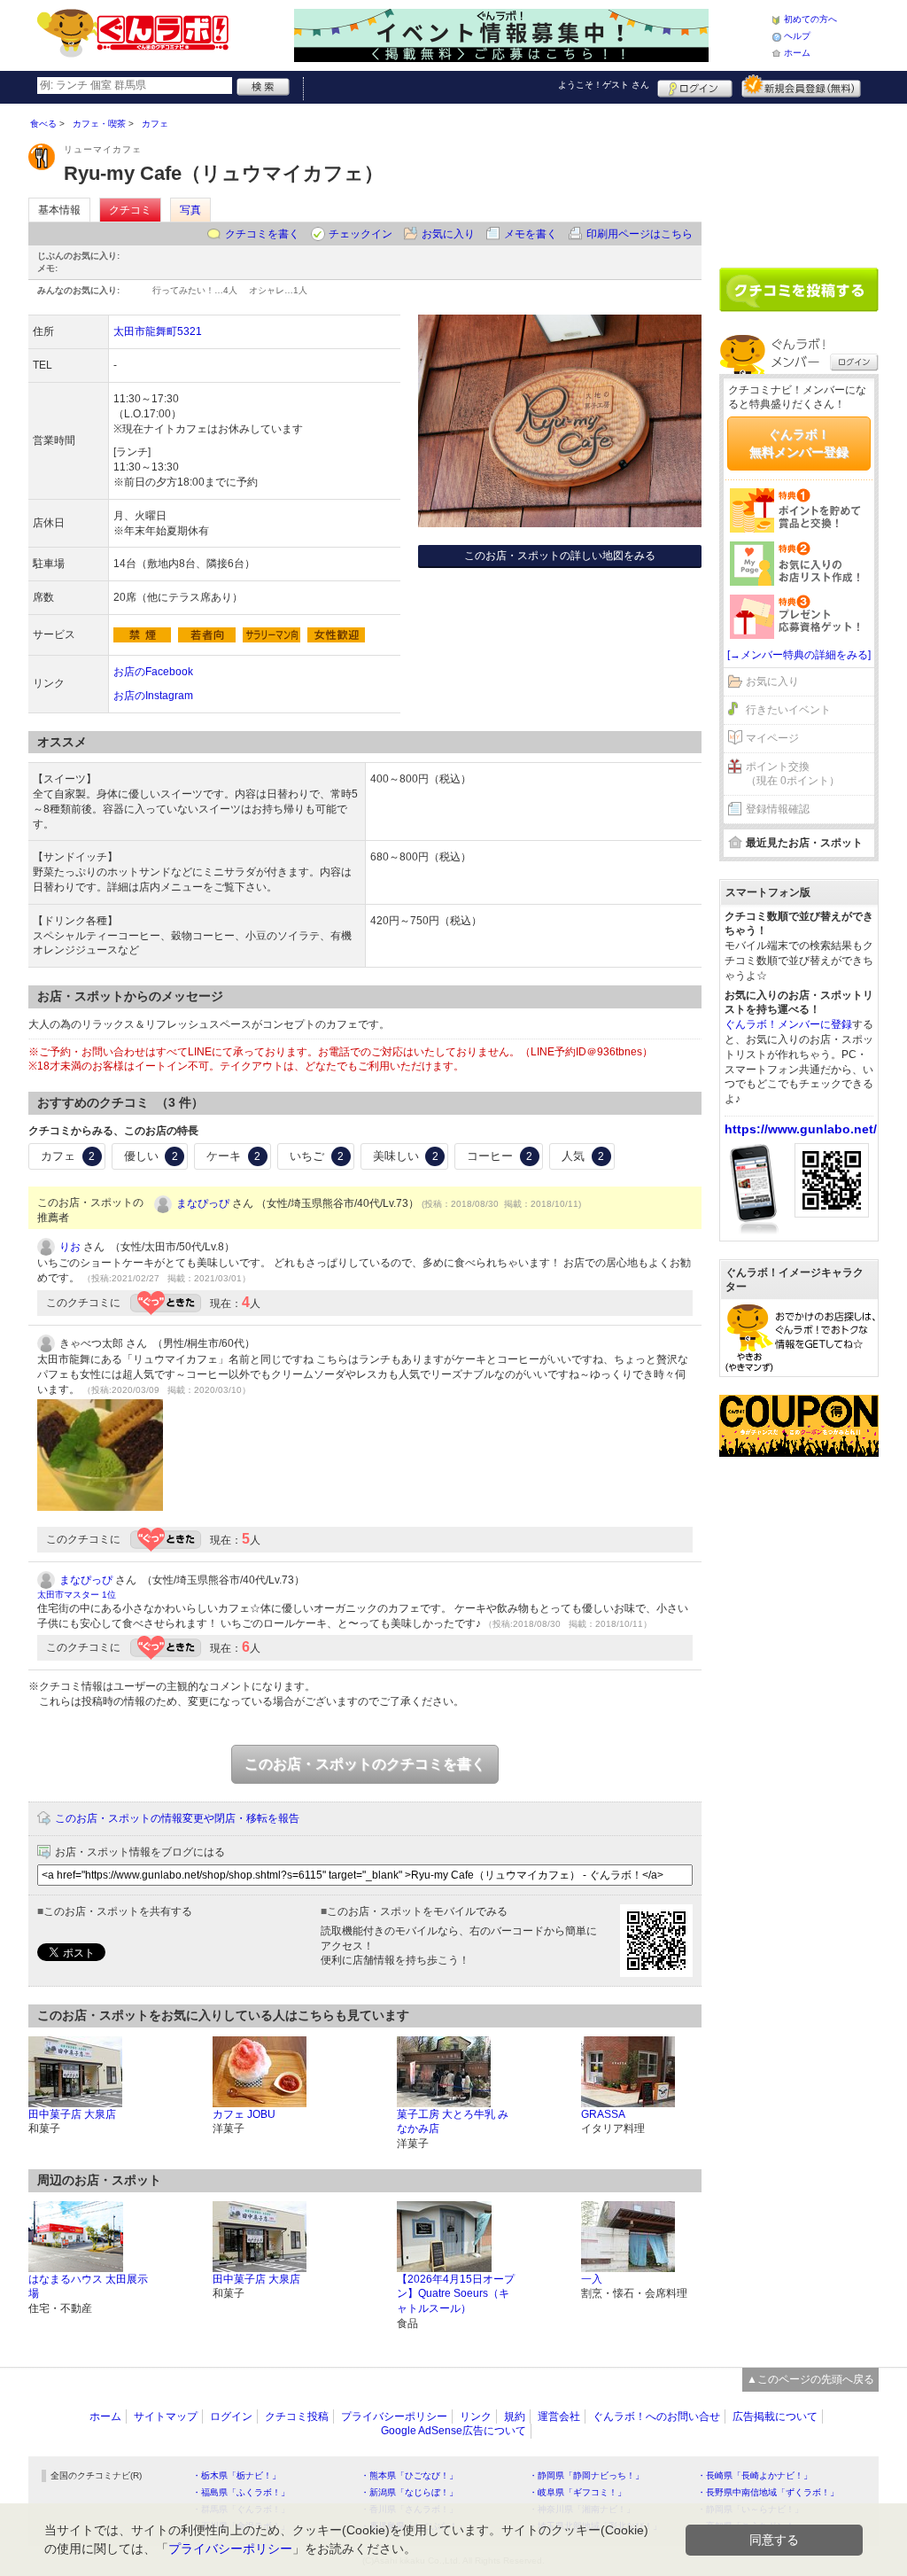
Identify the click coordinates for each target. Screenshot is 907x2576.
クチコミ (130, 210)
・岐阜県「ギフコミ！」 (578, 2492)
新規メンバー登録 (801, 86)
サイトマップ (166, 2416)
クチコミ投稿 (297, 2416)
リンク (476, 2416)
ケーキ (233, 1156)
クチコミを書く (262, 234)
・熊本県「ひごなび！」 (409, 2475)
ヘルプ (797, 36)
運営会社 (559, 2416)
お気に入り (448, 234)
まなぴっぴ (203, 1203)
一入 (592, 2279)
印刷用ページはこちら (640, 234)
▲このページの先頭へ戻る (810, 2379)
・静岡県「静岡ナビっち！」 (586, 2475)
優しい (151, 1156)
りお (70, 1247)
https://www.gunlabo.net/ (801, 1129)
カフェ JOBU (244, 2114)
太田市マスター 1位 (77, 1595)
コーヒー (500, 1156)
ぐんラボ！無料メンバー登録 (799, 443)
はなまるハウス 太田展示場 (88, 2287)
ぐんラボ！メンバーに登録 (788, 1024)
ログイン (695, 86)
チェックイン (360, 234)
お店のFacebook (153, 672)
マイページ (772, 738)
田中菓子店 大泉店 (72, 2114)
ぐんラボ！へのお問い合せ (656, 2416)
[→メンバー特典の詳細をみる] (799, 655)
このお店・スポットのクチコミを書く (365, 1764)
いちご (317, 1156)
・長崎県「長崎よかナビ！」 (755, 2475)
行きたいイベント (788, 710)
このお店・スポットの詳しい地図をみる (560, 556)
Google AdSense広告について (453, 2431)
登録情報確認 (778, 809)
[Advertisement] (799, 179)
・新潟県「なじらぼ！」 (409, 2492)
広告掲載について (775, 2416)
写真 (190, 210)
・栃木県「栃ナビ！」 (236, 2475)
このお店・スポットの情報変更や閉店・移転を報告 (177, 1818)
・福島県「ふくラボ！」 (241, 2492)
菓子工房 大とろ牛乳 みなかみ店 (453, 2122)
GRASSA (603, 2114)
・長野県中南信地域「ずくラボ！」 (768, 2492)
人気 (583, 1156)
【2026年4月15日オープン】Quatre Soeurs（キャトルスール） (456, 2294)
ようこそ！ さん (604, 85)
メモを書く (531, 234)
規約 (515, 2416)
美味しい (406, 1156)
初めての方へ (810, 19)
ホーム (797, 53)
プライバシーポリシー (394, 2416)
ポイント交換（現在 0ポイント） (793, 774)
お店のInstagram (153, 696)
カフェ (68, 1156)
